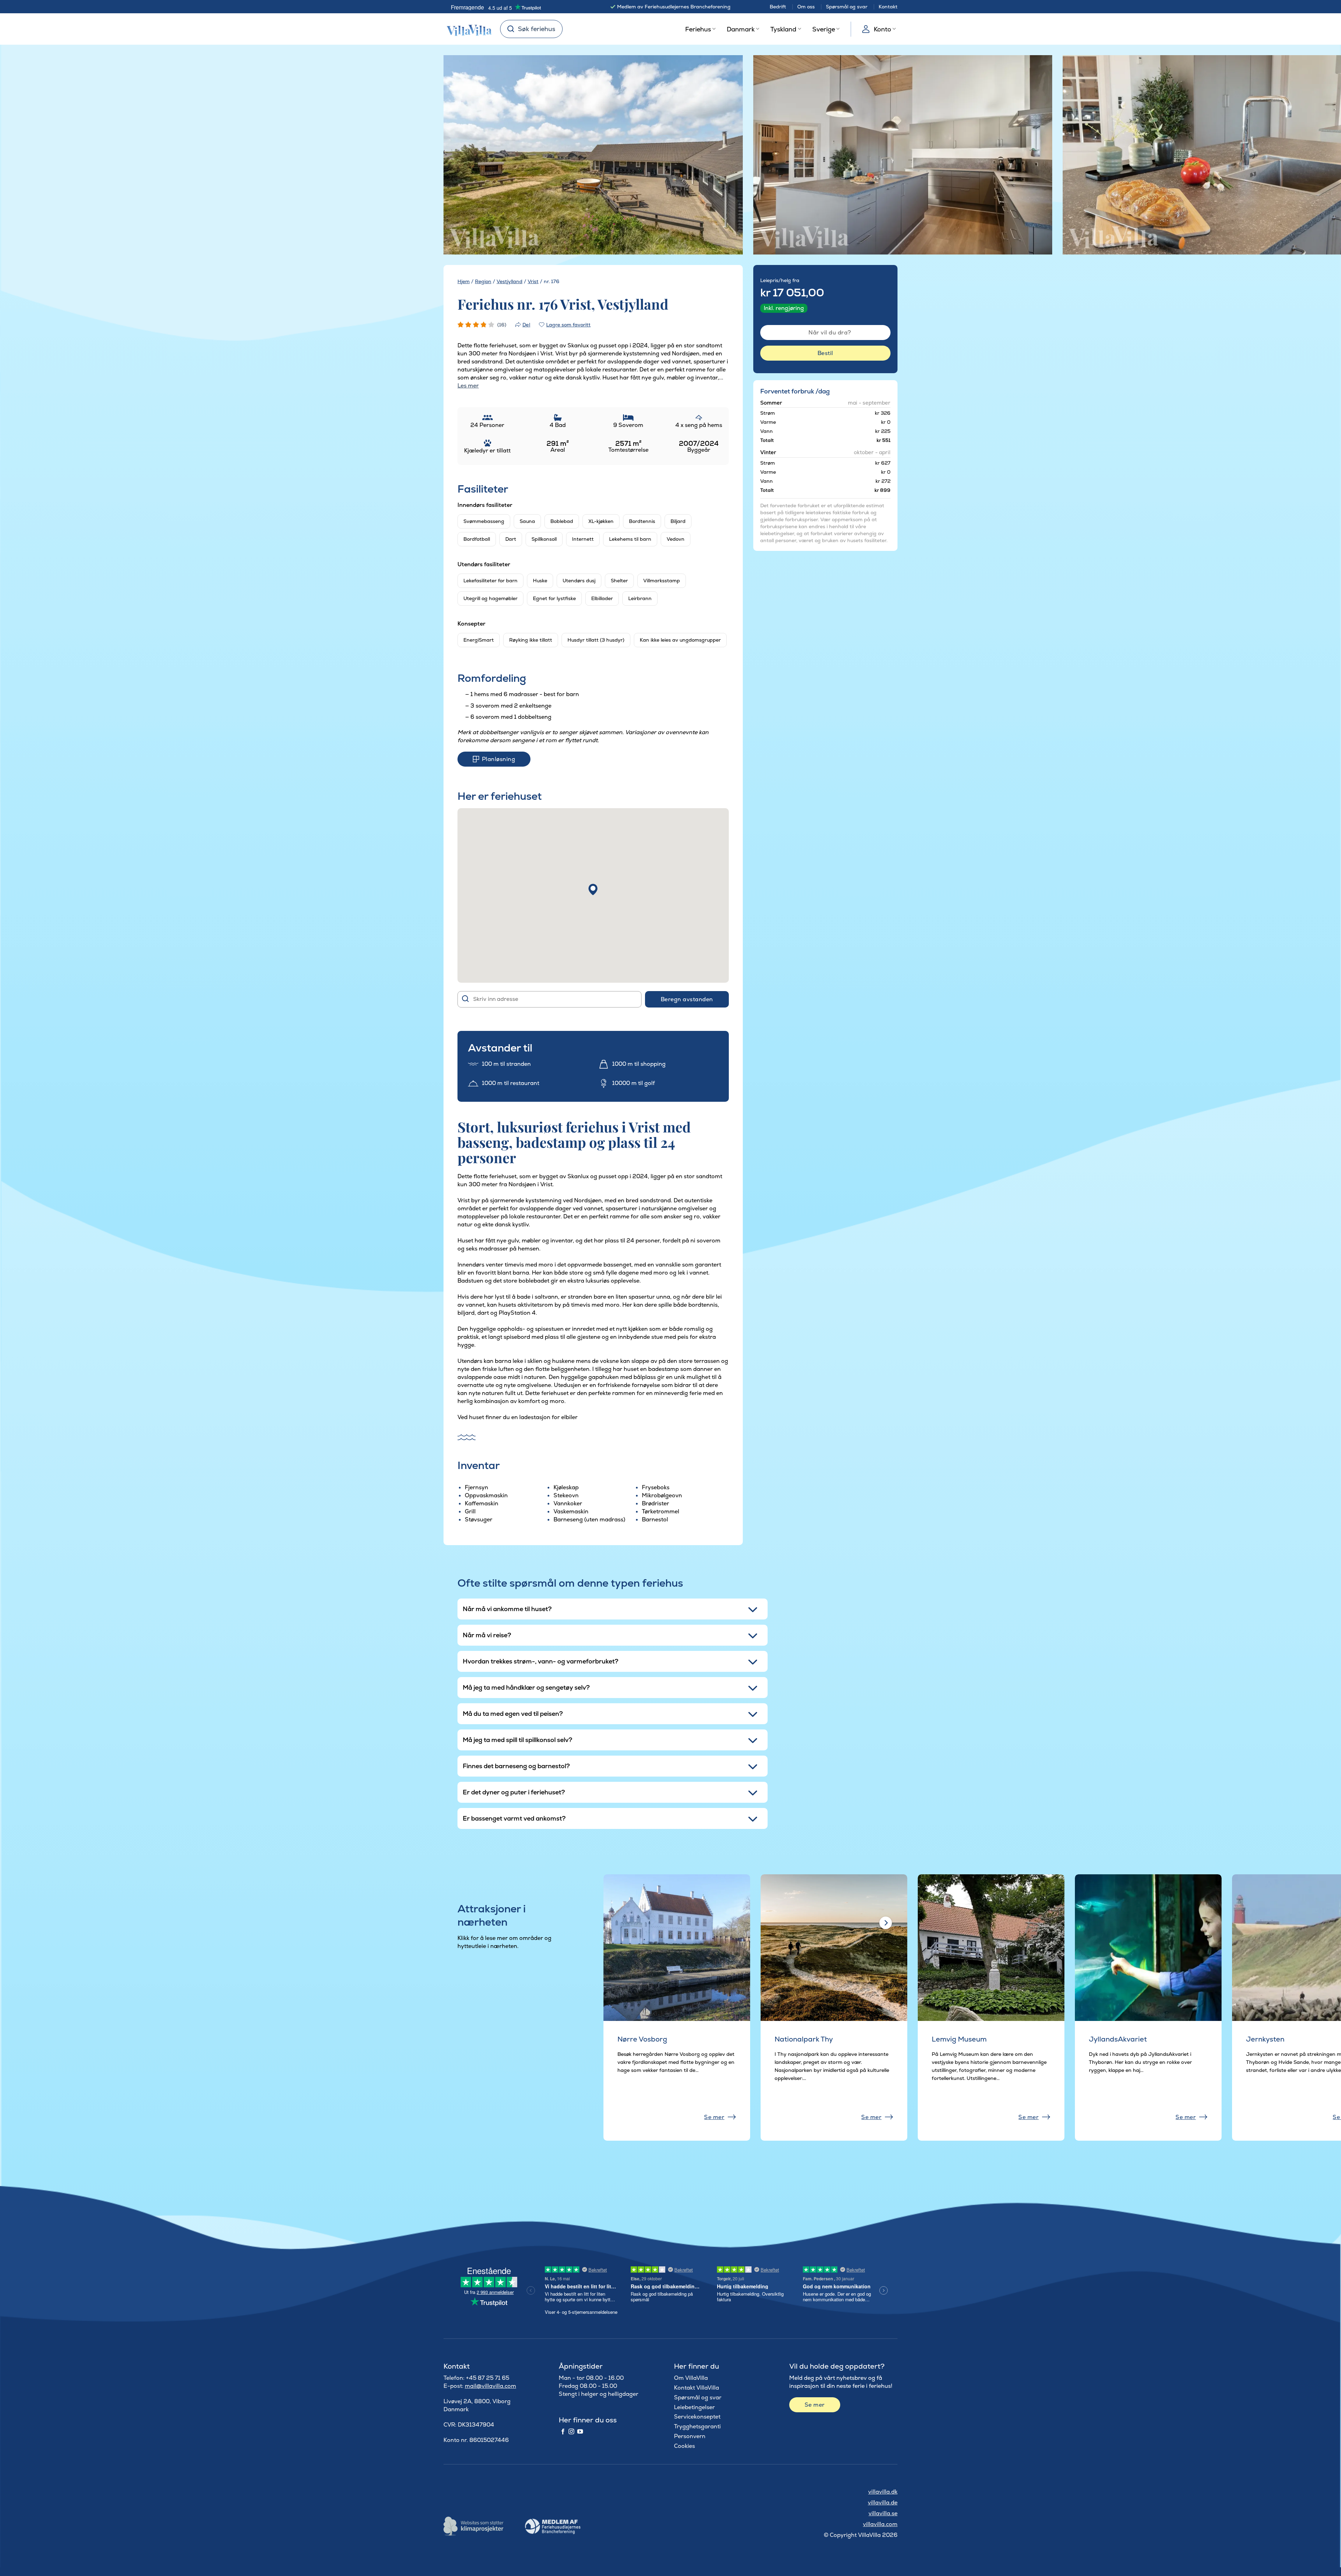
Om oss (806, 7)
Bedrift (778, 7)
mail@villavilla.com (490, 2386)
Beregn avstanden (687, 999)
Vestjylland (510, 281)
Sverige (824, 29)
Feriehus (698, 29)
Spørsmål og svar (847, 7)
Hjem (464, 281)
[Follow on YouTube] (580, 2432)
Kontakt (888, 7)
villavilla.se (883, 2513)
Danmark (741, 29)
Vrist (533, 281)
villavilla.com (880, 2524)
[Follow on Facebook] (563, 2432)
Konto (882, 29)
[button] (593, 890)
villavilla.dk (883, 2492)
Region (483, 281)
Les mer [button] (468, 386)
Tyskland (783, 29)
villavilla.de (883, 2503)
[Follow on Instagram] (571, 2432)
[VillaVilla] (467, 29)
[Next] (725, 155)
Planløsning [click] (499, 759)
